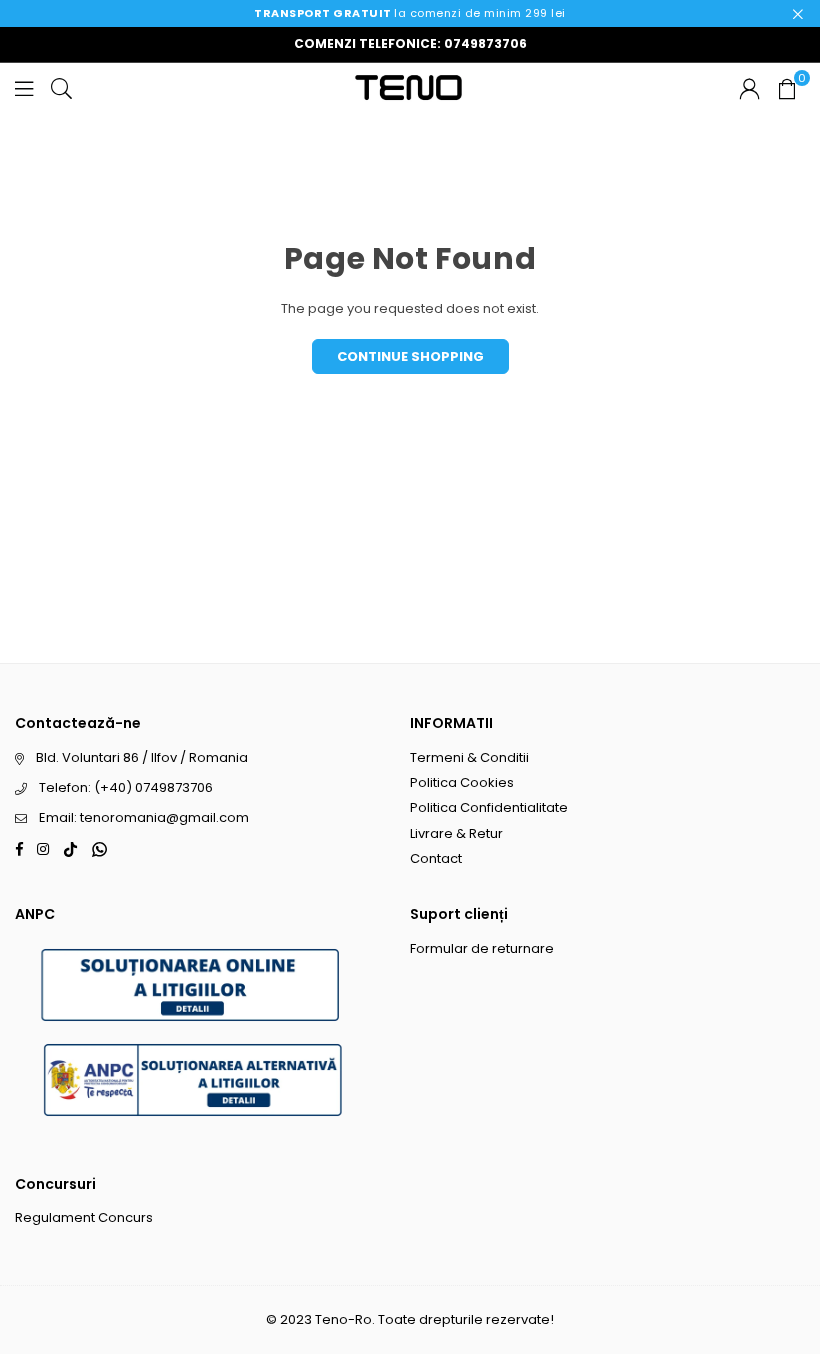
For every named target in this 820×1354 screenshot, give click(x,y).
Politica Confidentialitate (489, 807)
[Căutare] (61, 87)
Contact (436, 858)
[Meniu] (24, 87)
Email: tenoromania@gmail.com (144, 817)
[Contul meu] (749, 88)
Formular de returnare (482, 948)
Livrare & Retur (456, 833)
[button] (787, 88)
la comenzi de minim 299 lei (410, 13)
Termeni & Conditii (469, 757)
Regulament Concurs (84, 1217)
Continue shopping (410, 356)
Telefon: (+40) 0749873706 (126, 787)
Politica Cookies (462, 782)
